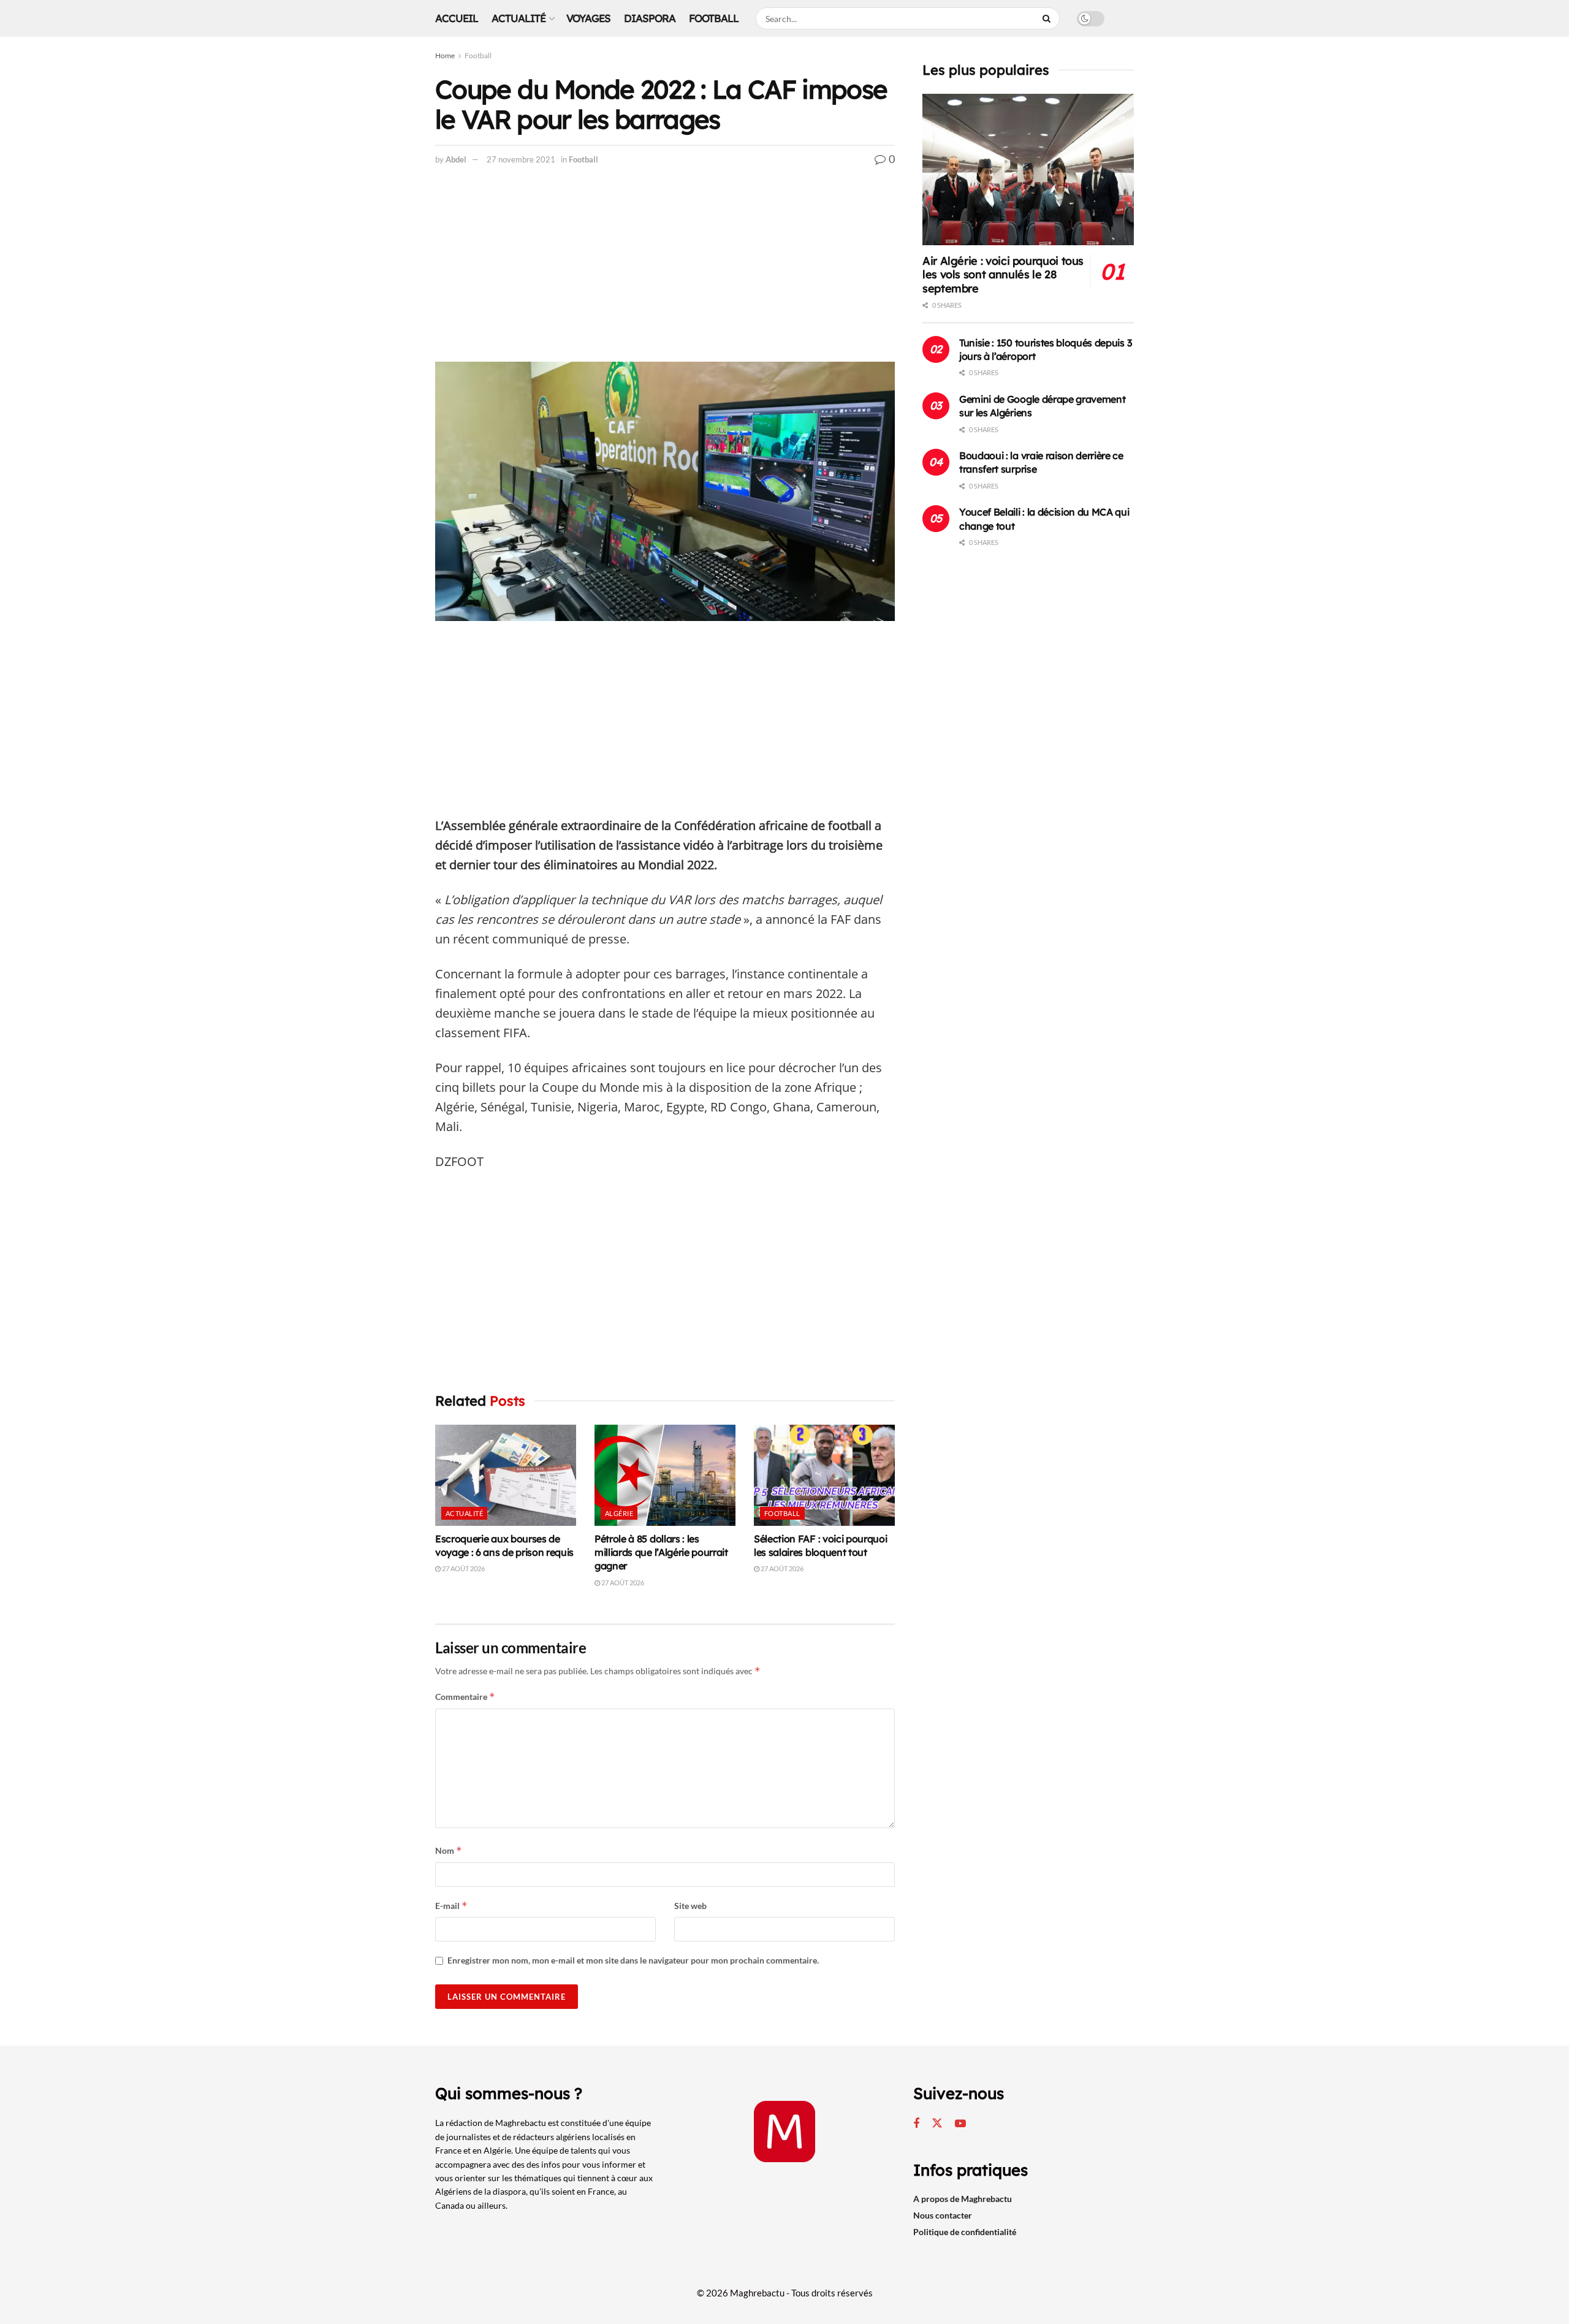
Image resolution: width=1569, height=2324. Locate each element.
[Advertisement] (665, 271)
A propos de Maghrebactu (963, 2199)
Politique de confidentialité (965, 2232)
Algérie (619, 1513)
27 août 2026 (463, 1568)
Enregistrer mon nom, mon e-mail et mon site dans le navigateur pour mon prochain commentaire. (633, 1960)
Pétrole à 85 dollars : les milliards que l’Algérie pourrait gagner (661, 1553)
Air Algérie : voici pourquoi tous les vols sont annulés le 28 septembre (1003, 275)
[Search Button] (1048, 18)
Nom (449, 1850)
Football (714, 18)
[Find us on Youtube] (960, 2124)
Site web (690, 1906)
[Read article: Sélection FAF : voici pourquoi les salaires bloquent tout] (824, 1475)
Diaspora (650, 18)
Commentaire (465, 1697)
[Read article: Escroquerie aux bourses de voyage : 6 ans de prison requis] (506, 1475)
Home (445, 55)
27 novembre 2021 (521, 159)
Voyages (588, 18)
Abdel (456, 159)
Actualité (519, 18)
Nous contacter (943, 2215)
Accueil (457, 18)
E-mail (451, 1906)
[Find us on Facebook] (916, 2124)
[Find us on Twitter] (937, 2124)
